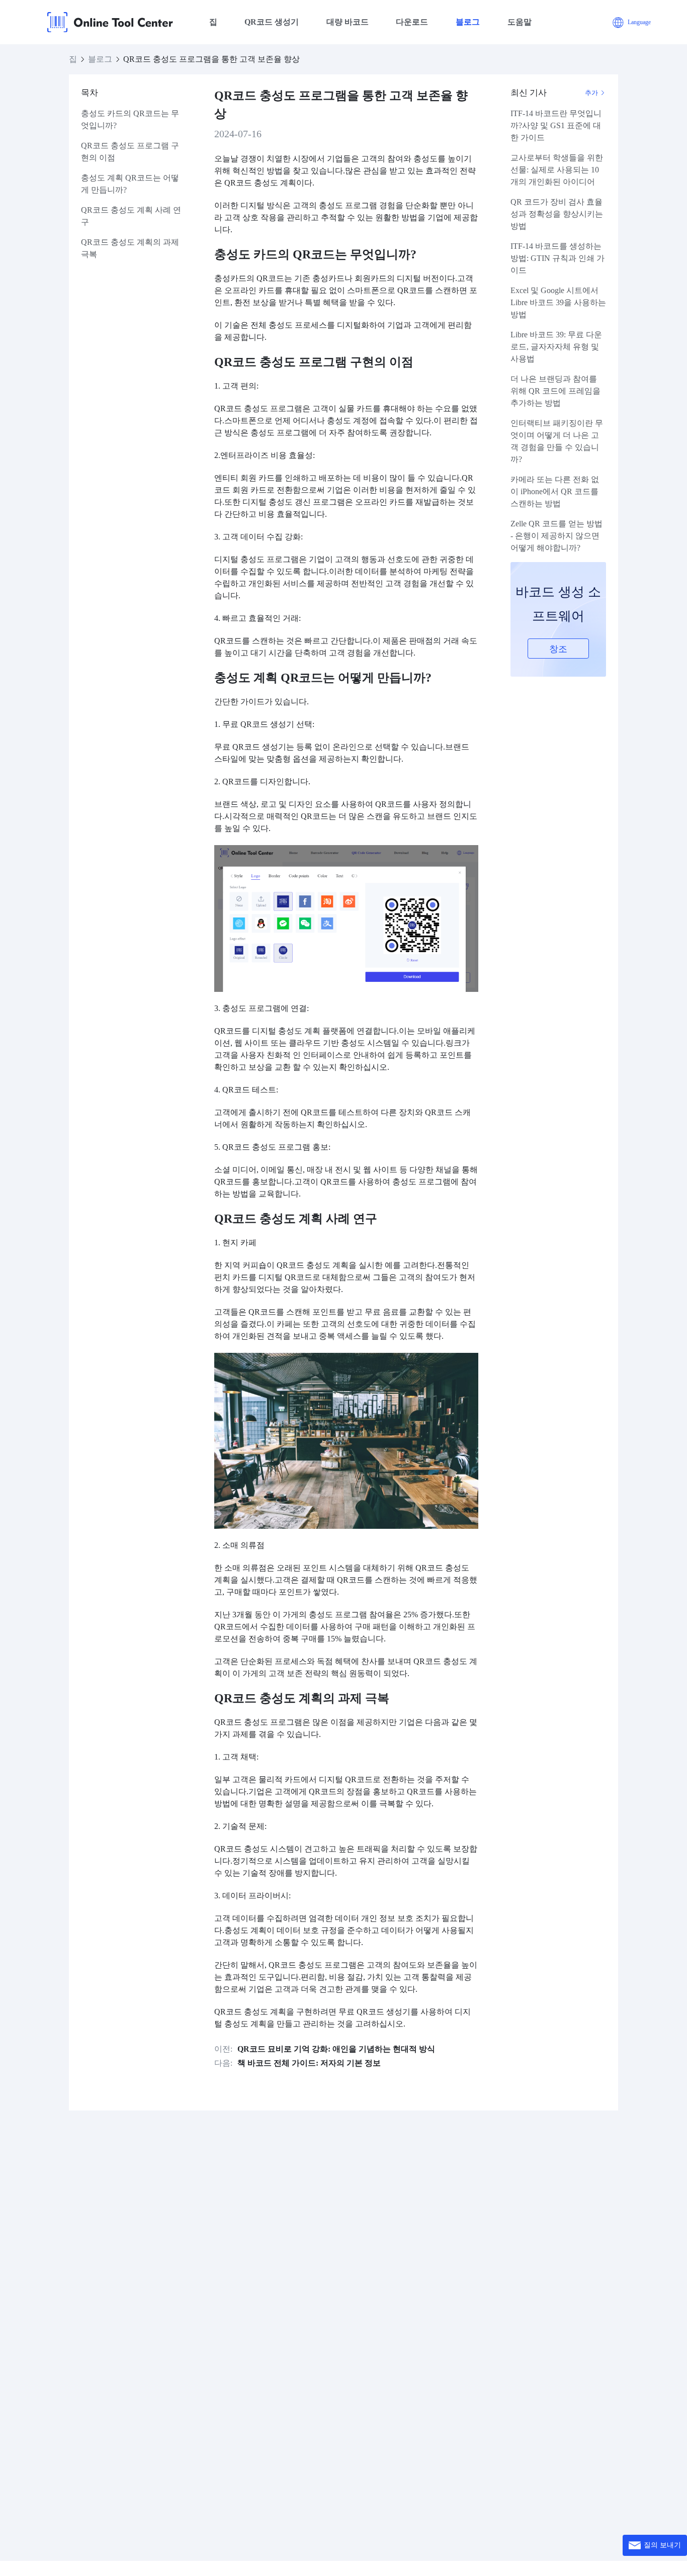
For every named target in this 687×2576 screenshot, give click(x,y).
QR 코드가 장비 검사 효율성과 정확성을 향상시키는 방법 (557, 214)
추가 (592, 93)
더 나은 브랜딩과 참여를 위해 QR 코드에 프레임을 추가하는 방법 (555, 391)
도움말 (520, 22)
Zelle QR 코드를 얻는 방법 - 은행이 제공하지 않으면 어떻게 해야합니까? (556, 536)
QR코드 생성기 (272, 22)
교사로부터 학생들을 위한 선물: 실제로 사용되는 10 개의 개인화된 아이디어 (557, 170)
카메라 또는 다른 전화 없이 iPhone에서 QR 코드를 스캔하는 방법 (555, 491)
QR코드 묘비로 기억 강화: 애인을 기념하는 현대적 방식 (336, 2049)
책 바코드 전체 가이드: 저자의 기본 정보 (309, 2063)
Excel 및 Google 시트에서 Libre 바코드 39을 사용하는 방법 (558, 302)
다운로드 (412, 22)
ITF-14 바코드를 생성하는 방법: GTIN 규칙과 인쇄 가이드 (557, 258)
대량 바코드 (348, 22)
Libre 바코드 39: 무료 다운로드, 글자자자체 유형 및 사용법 (556, 347)
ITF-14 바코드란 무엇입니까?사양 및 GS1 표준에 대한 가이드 (556, 125)
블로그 (468, 22)
